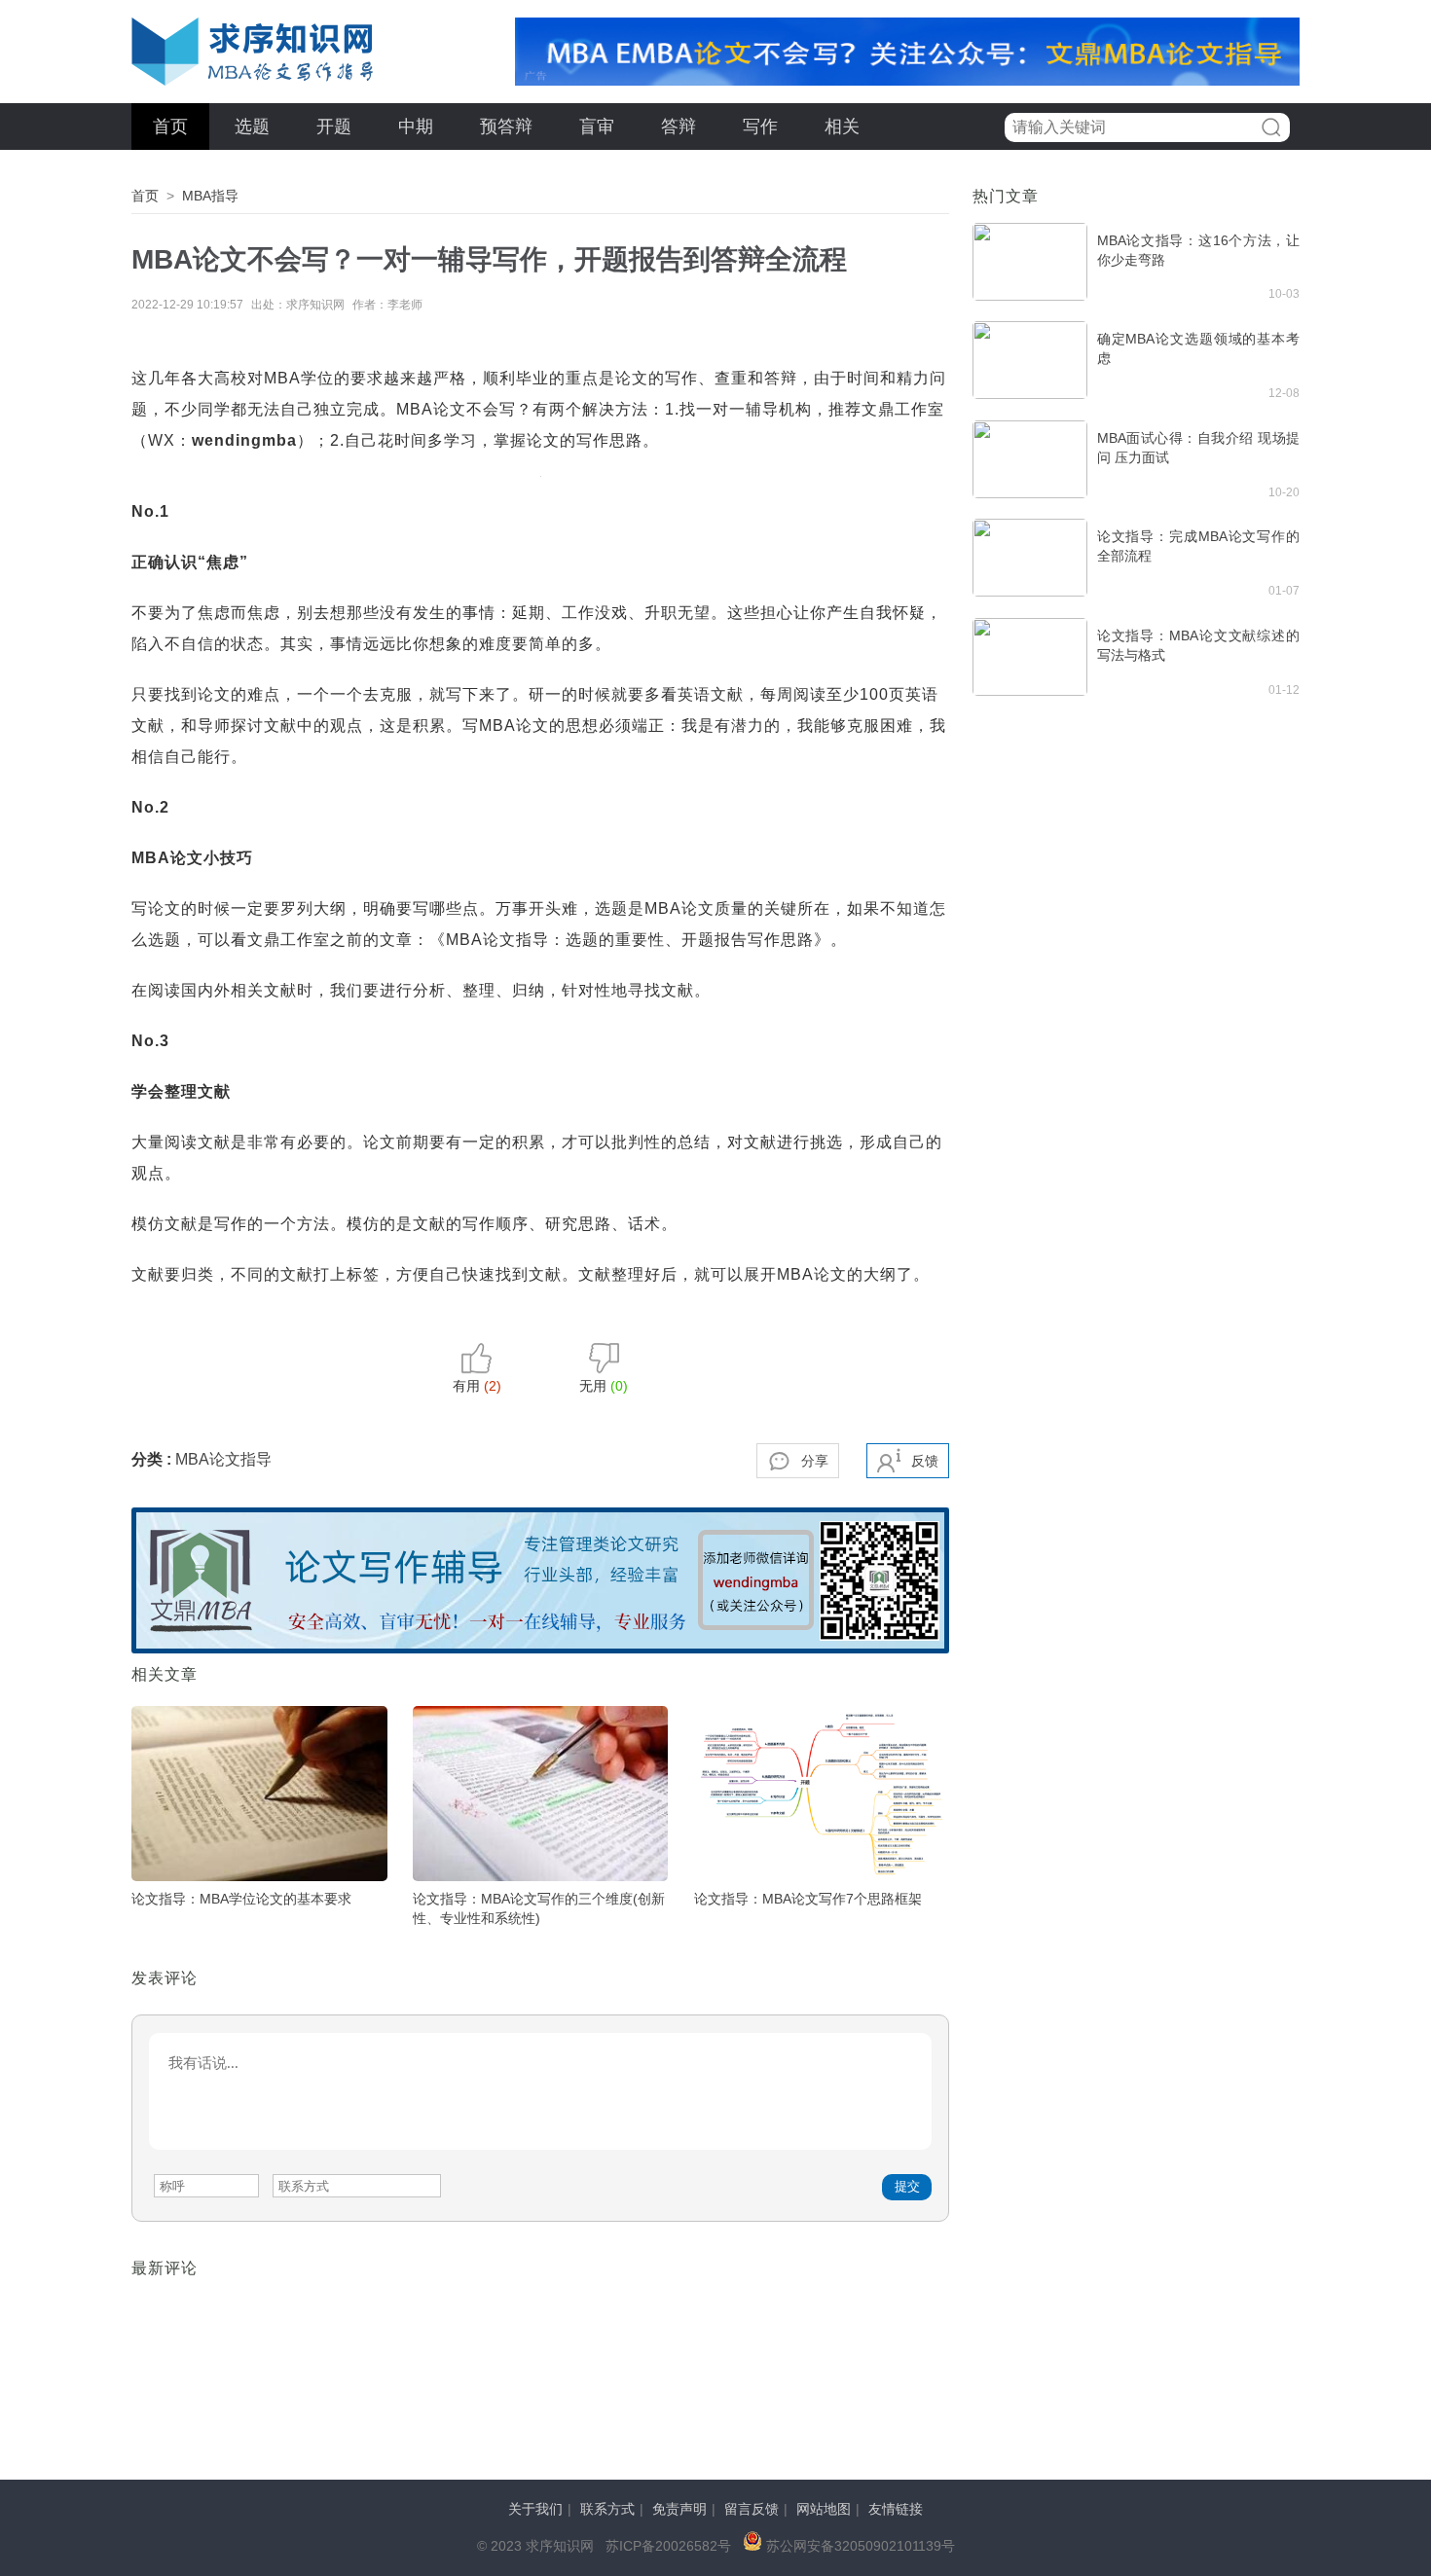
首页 (170, 127)
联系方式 (607, 2509)
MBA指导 (210, 196)
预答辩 (506, 127)
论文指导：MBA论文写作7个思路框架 (808, 1899)
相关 (842, 127)
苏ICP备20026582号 (668, 2546)
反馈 (925, 1461)
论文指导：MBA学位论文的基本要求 (241, 1899)
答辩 (679, 127)
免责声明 (679, 2509)
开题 (334, 127)
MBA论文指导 (223, 1459)
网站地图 (824, 2509)
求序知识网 (253, 52)
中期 (416, 127)
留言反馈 (752, 2509)
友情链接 (896, 2509)
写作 (760, 127)
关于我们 (535, 2509)
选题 (252, 127)
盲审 (597, 127)
